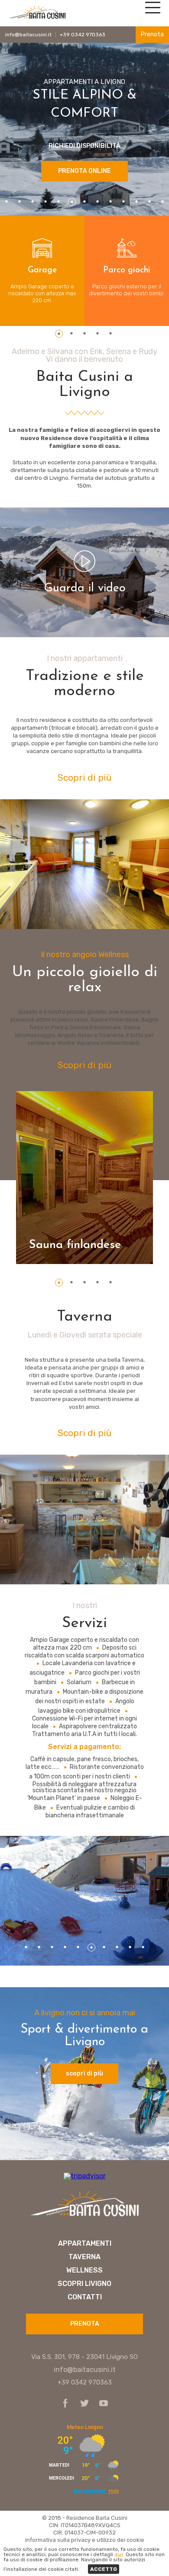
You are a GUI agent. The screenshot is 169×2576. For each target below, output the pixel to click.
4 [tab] (46, 202)
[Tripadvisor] (85, 2176)
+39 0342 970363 (83, 35)
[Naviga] (152, 11)
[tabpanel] (42, 271)
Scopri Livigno (84, 2284)
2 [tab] (20, 202)
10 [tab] (124, 202)
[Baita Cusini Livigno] (37, 18)
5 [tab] (59, 202)
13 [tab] (163, 202)
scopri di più (84, 2073)
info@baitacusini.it (28, 35)
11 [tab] (137, 202)
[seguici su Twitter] (82, 2404)
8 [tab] (98, 202)
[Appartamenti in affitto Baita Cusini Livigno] (84, 2217)
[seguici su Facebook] (65, 2404)
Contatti (85, 2297)
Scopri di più (85, 777)
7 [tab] (85, 202)
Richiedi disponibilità (84, 146)
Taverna (84, 2257)
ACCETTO (104, 2569)
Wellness (84, 2270)
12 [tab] (150, 202)
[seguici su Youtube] (101, 2404)
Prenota (152, 34)
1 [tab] (7, 202)
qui (119, 2554)
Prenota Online (84, 171)
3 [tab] (33, 202)
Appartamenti (85, 2244)
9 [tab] (111, 202)
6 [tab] (72, 202)
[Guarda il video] (84, 563)
